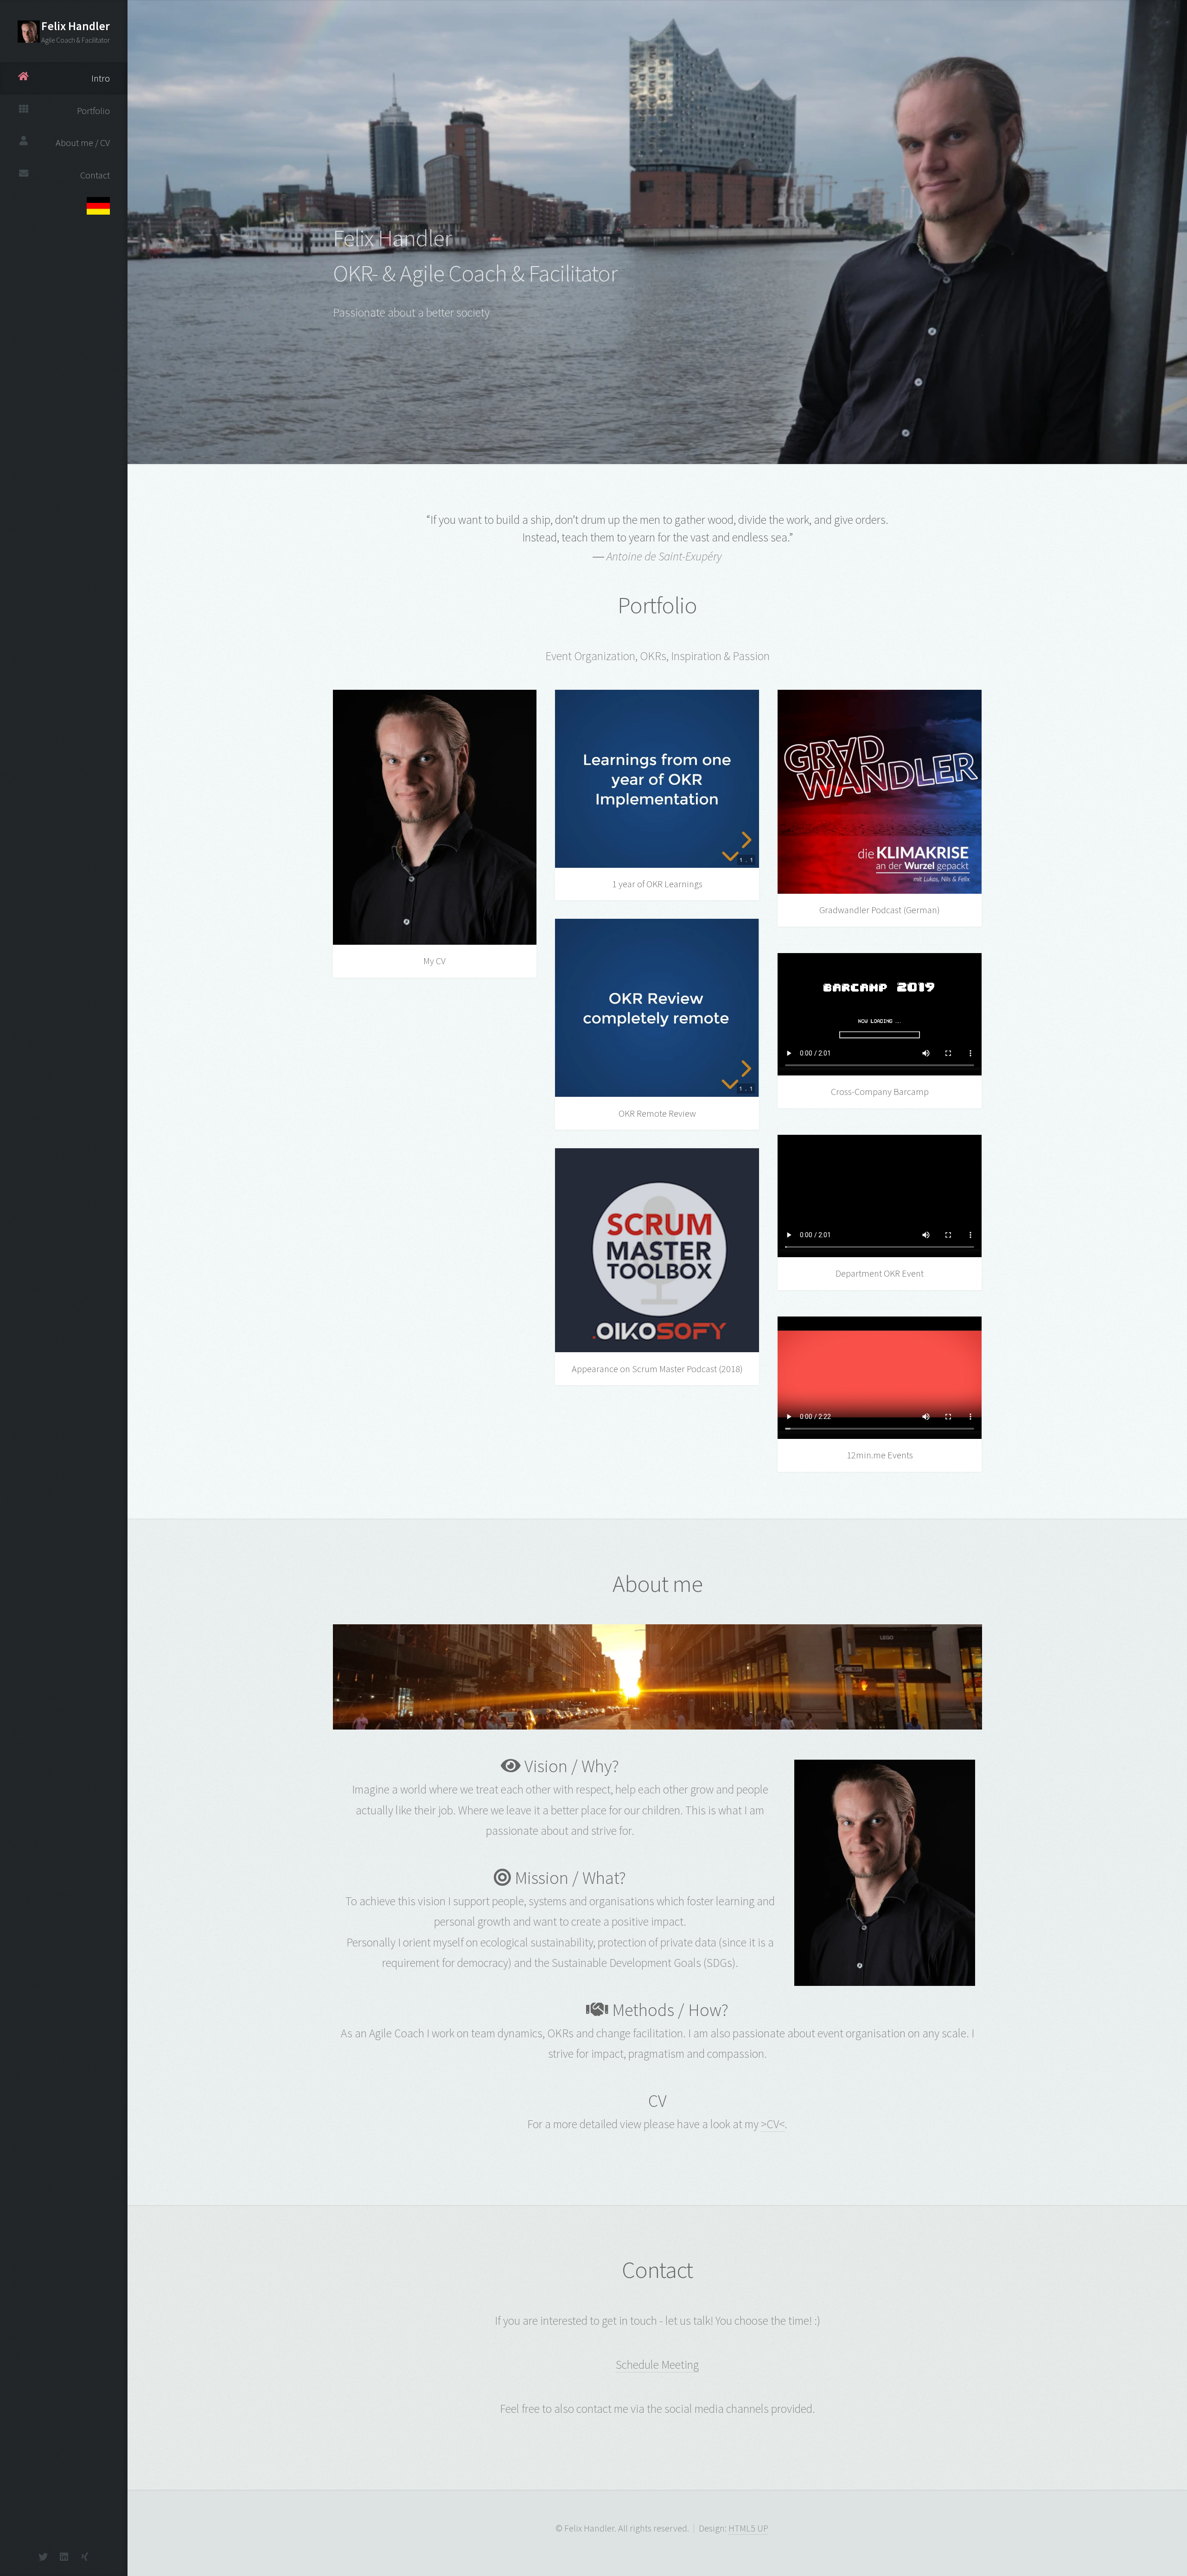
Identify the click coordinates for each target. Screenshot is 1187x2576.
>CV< (773, 2124)
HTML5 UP (748, 2528)
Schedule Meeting (657, 2365)
